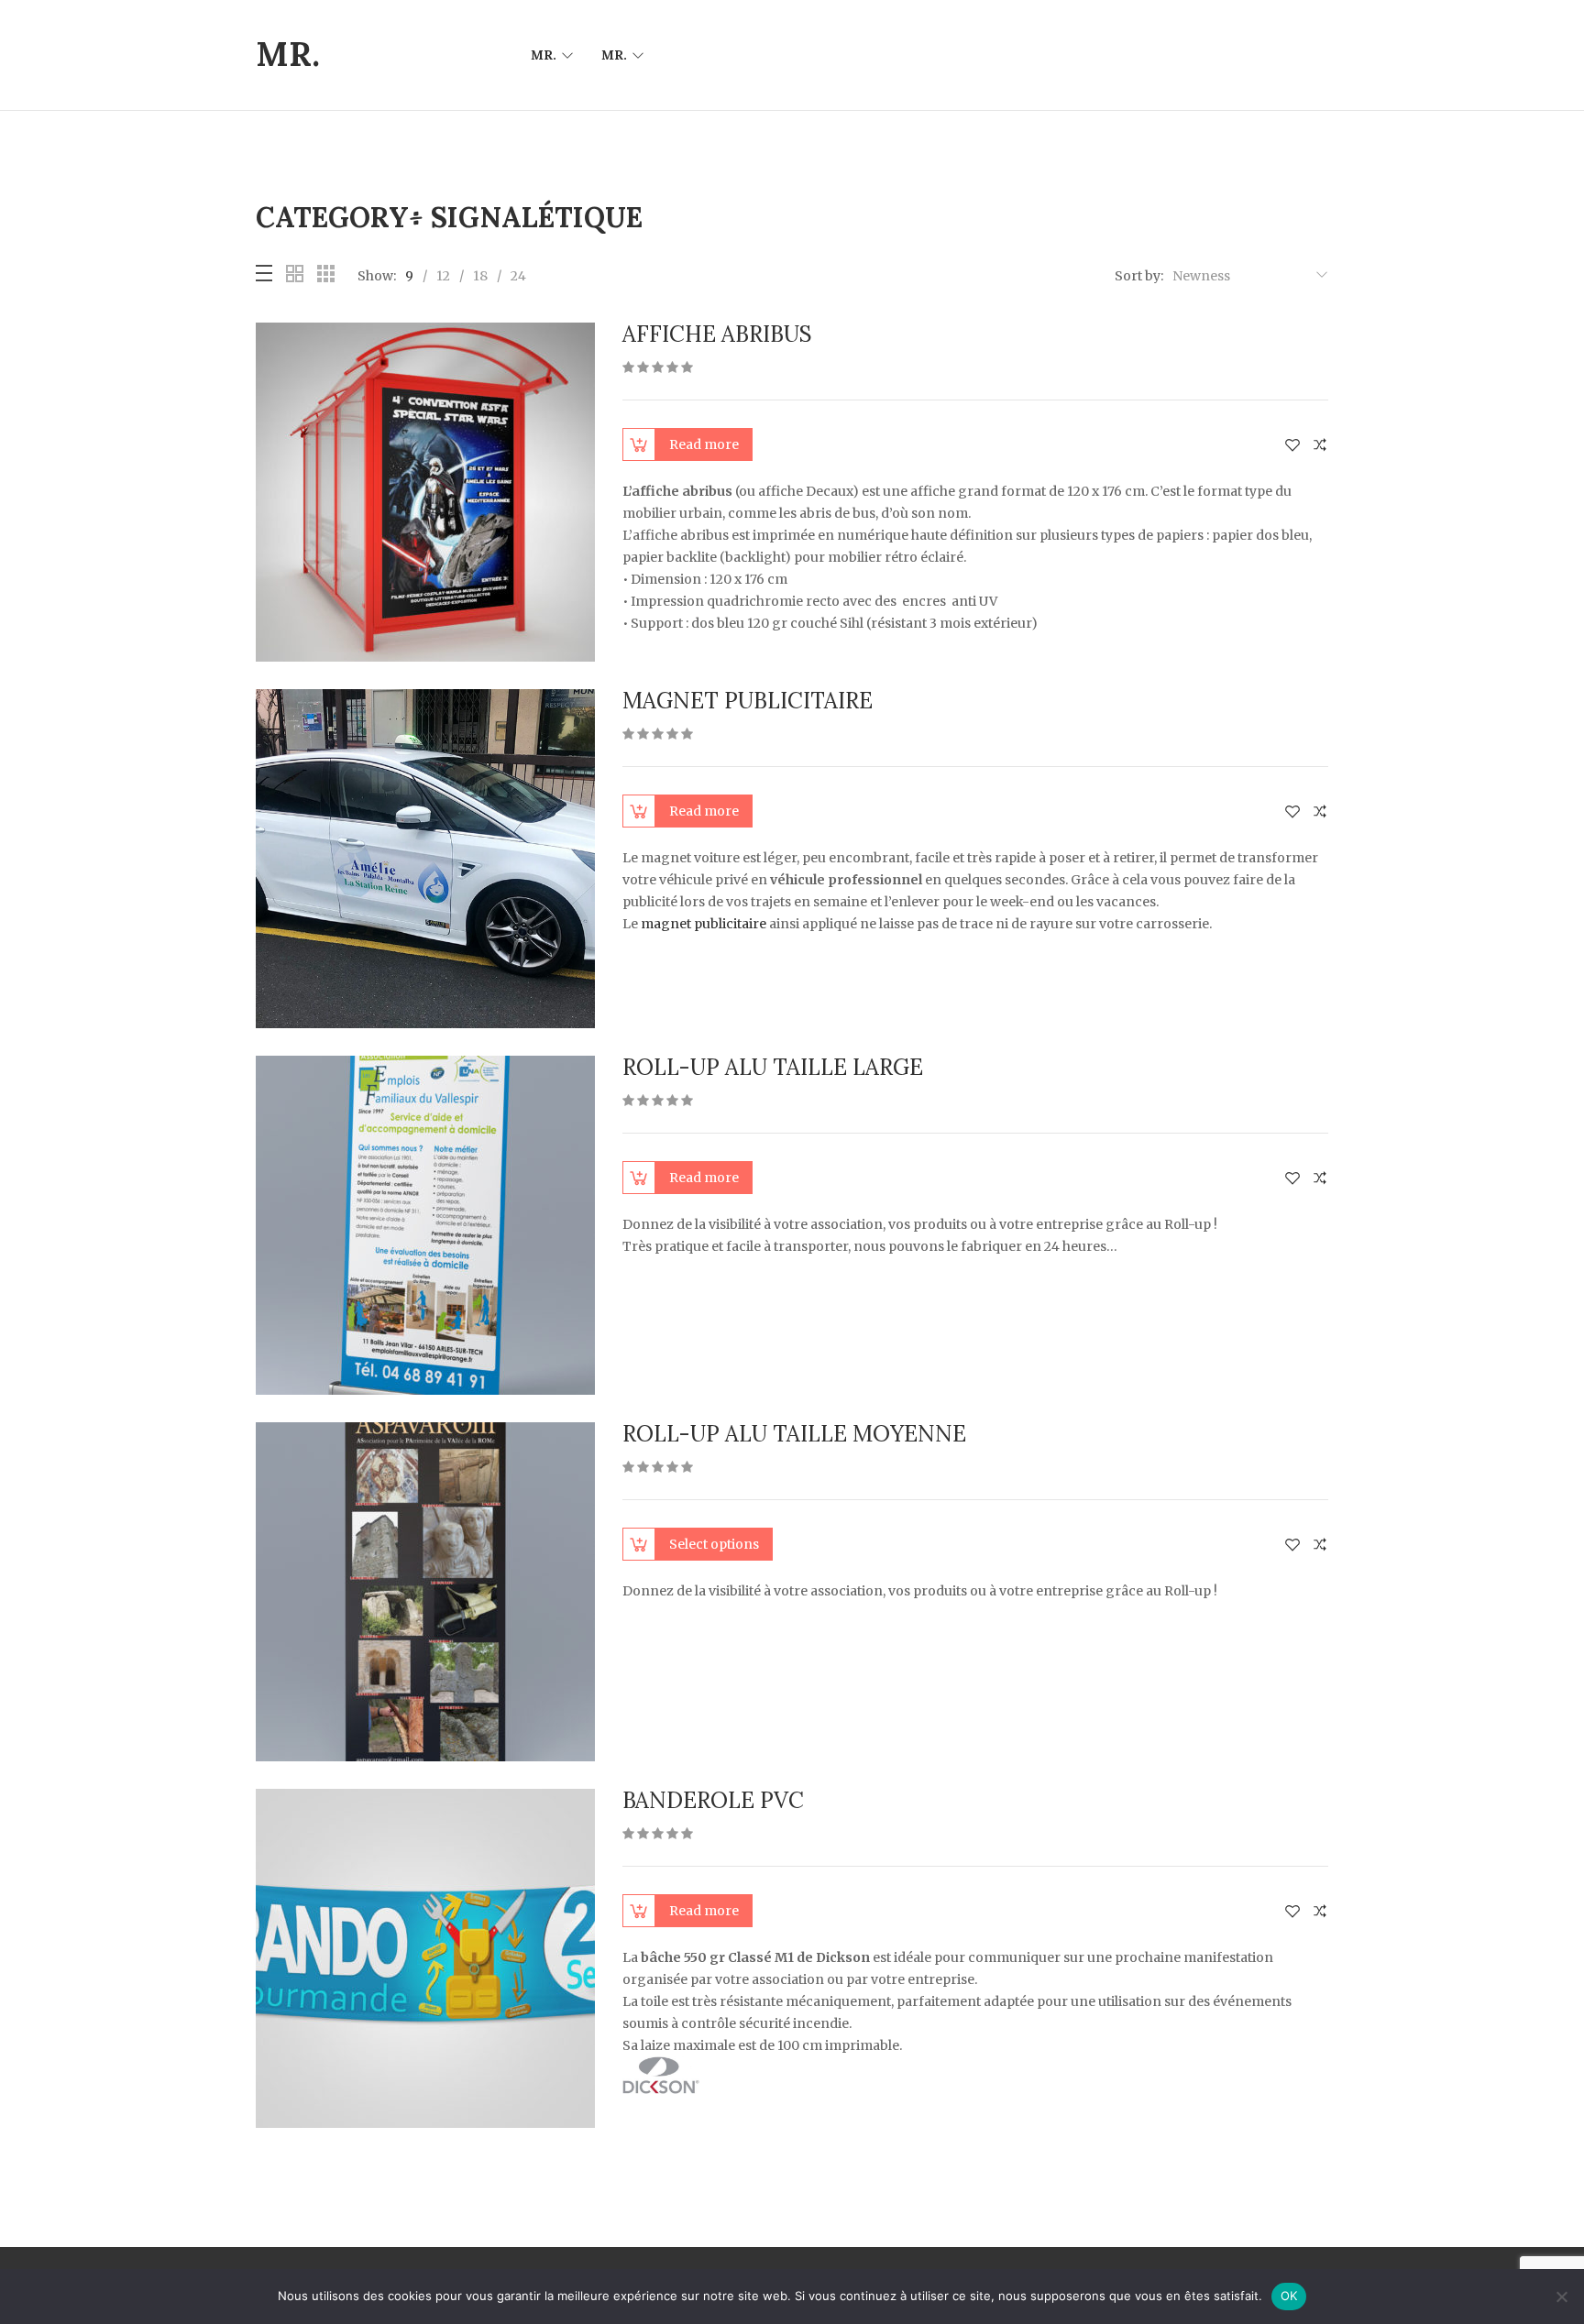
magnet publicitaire (704, 924)
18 (480, 276)
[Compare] (1320, 445)
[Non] (1561, 2297)
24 (518, 276)
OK (1289, 2296)
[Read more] (639, 444)
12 (443, 276)
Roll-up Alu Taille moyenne (794, 1434)
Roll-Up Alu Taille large (773, 1067)
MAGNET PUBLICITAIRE (748, 701)
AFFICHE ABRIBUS (717, 334)
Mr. (544, 55)
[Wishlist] (1292, 445)
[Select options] (639, 1544)
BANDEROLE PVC (713, 1800)
